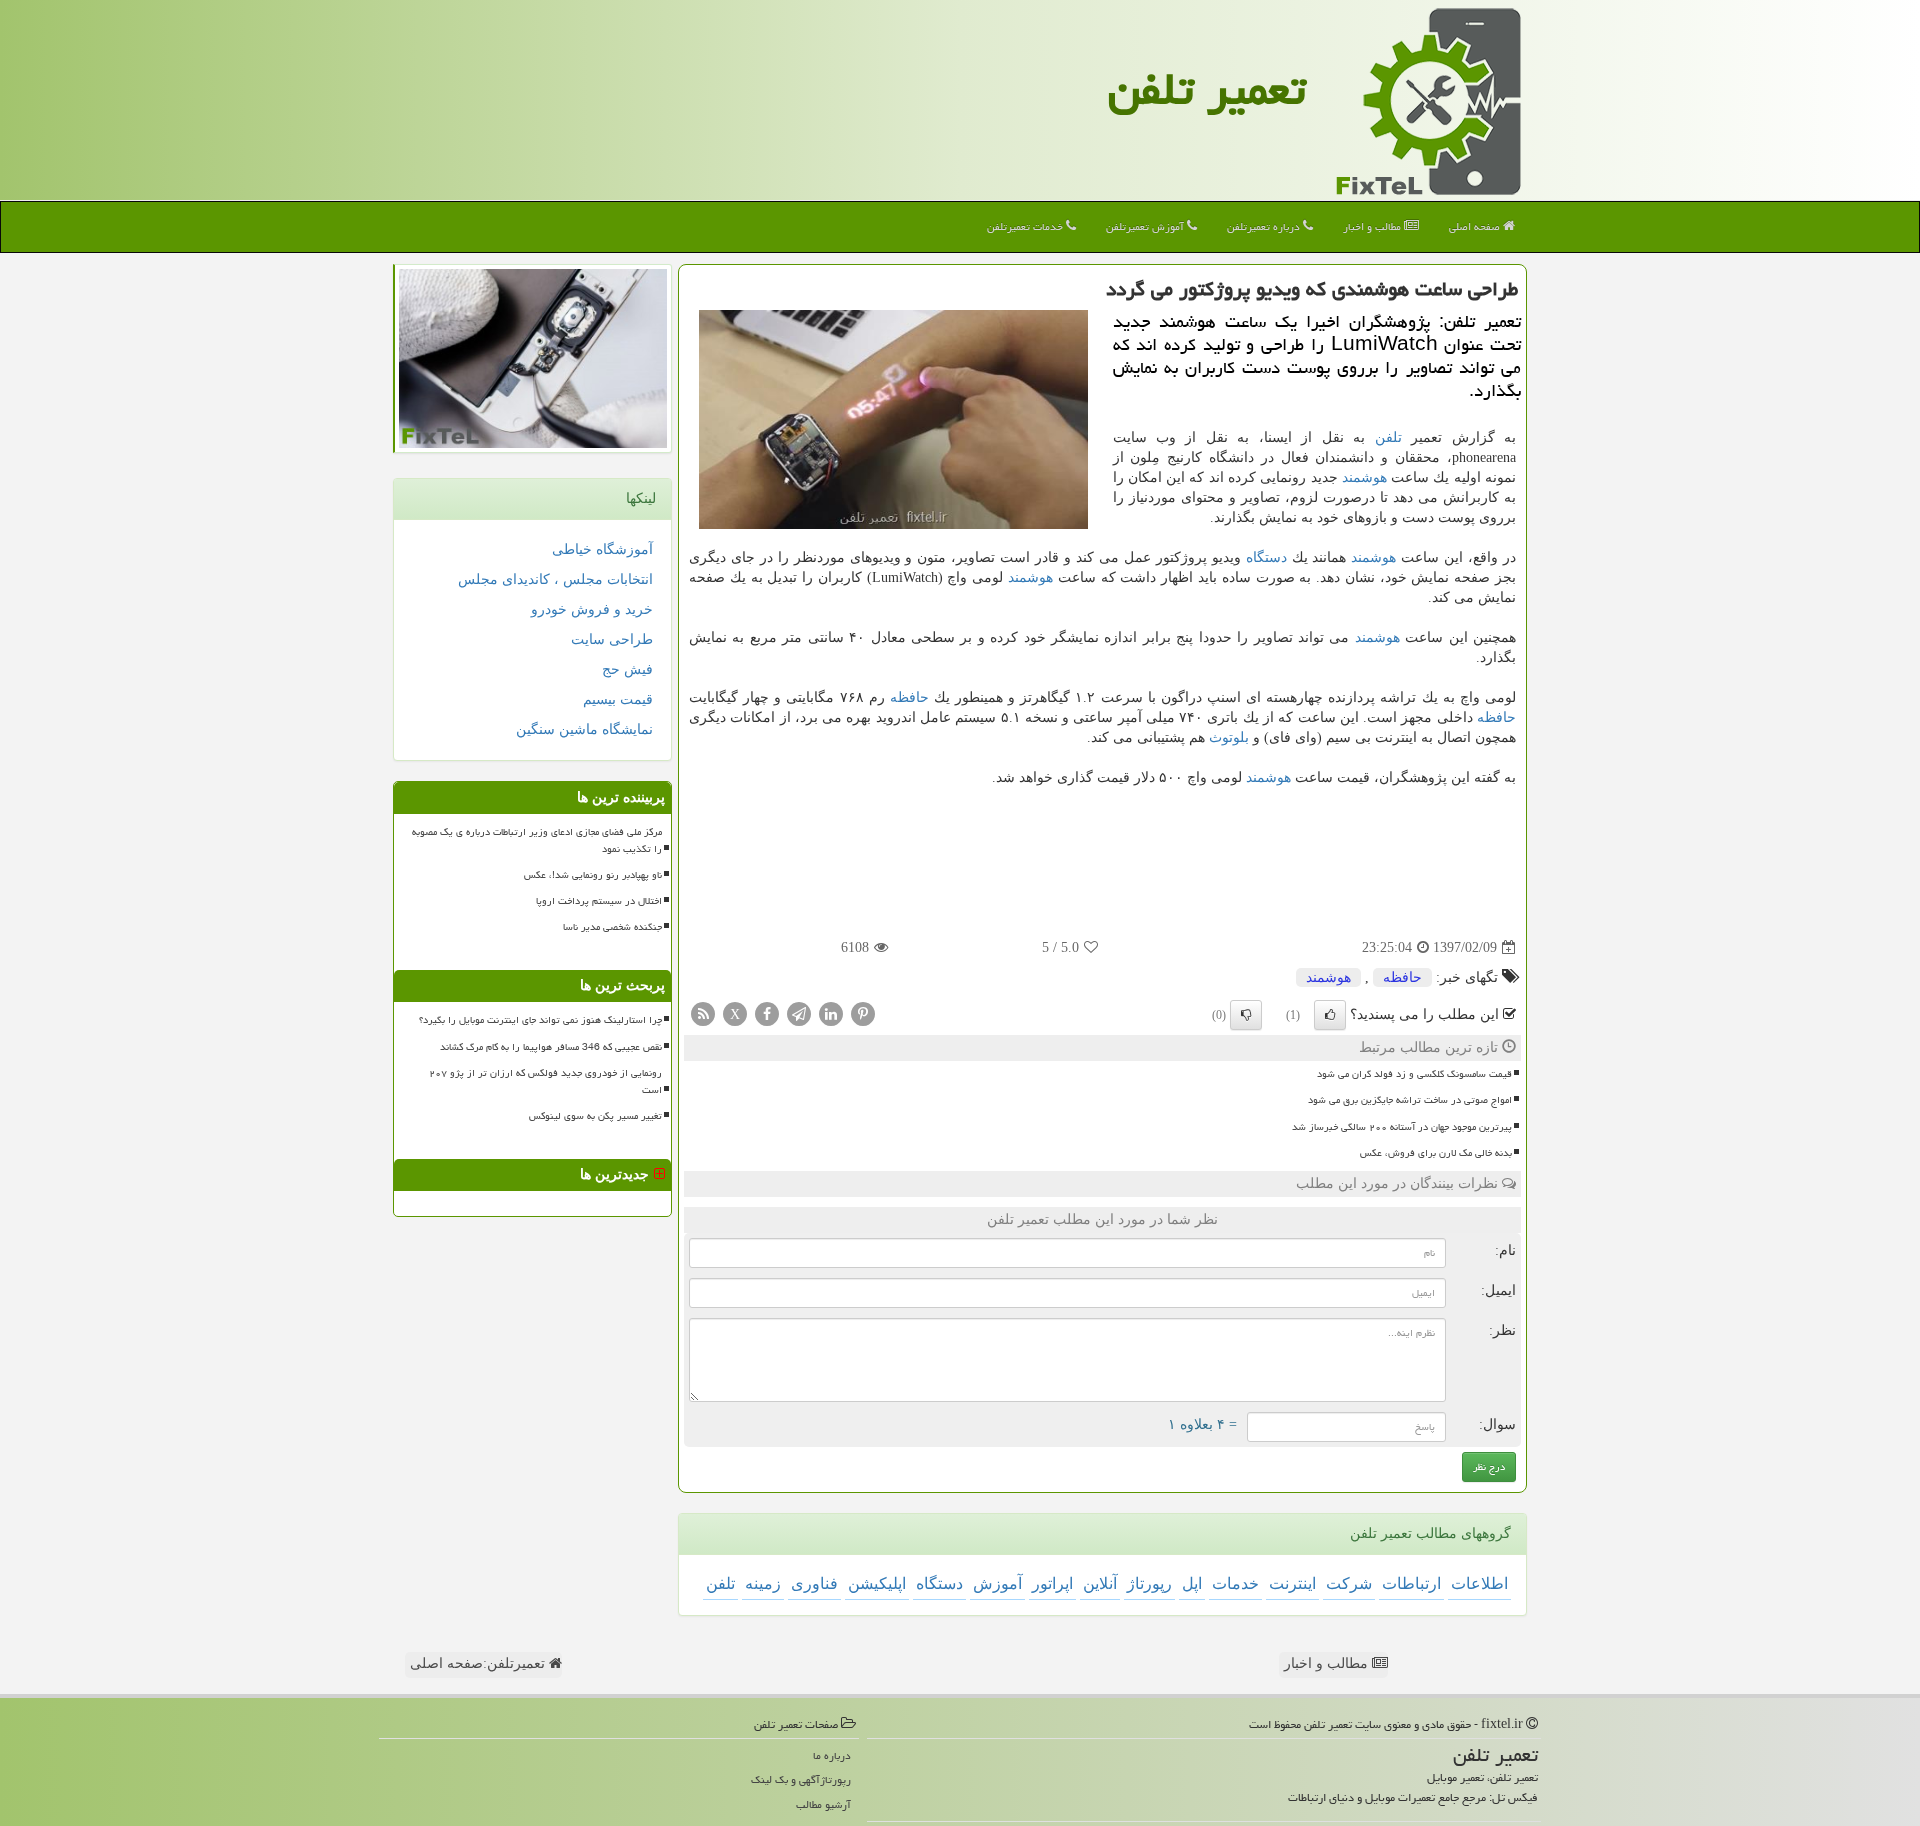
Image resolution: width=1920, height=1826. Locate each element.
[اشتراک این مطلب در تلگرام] (799, 1013)
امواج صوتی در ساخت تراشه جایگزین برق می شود (1410, 1100)
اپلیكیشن (877, 1583)
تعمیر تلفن (1207, 89)
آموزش (997, 1583)
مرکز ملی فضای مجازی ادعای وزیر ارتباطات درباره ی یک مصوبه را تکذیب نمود (537, 840)
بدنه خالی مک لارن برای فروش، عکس (1436, 1153)
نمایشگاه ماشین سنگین (584, 729)
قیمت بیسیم (618, 699)
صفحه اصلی (1476, 226)
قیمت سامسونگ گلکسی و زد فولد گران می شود (1414, 1074)
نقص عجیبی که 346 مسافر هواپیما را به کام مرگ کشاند (551, 1047)
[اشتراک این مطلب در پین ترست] (863, 1013)
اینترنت (1292, 1583)
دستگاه (1266, 557)
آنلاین (1100, 1583)
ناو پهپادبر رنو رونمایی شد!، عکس (593, 875)
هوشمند (1364, 477)
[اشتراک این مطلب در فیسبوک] (767, 1013)
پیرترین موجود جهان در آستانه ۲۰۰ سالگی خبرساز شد (1402, 1127)
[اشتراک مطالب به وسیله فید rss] (703, 1013)
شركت (1349, 1583)
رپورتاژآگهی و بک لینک (801, 1779)
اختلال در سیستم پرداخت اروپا (599, 901)
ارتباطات (1411, 1583)
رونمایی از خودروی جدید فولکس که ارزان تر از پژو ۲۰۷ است (545, 1081)
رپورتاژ (1149, 1583)
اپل (1192, 1583)
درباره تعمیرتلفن (1265, 226)
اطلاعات (1479, 1583)
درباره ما (832, 1755)
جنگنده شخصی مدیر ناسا (612, 927)
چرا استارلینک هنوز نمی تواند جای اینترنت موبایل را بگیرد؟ (540, 1020)
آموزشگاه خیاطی (602, 549)
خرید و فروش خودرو (592, 609)
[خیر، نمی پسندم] (1246, 1015)
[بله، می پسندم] (1330, 1015)
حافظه (909, 697)
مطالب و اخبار (1373, 226)
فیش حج (627, 669)
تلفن (1388, 437)
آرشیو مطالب (823, 1804)
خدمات (1235, 1583)
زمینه (763, 1583)
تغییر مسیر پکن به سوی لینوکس (595, 1116)
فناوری (814, 1583)
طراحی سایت (612, 639)
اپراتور (1052, 1583)
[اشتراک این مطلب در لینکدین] (831, 1013)
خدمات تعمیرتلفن (1026, 226)
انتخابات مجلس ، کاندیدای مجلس (555, 579)
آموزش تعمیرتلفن (1146, 226)
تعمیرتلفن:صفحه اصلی (479, 1663)
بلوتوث (1229, 737)
